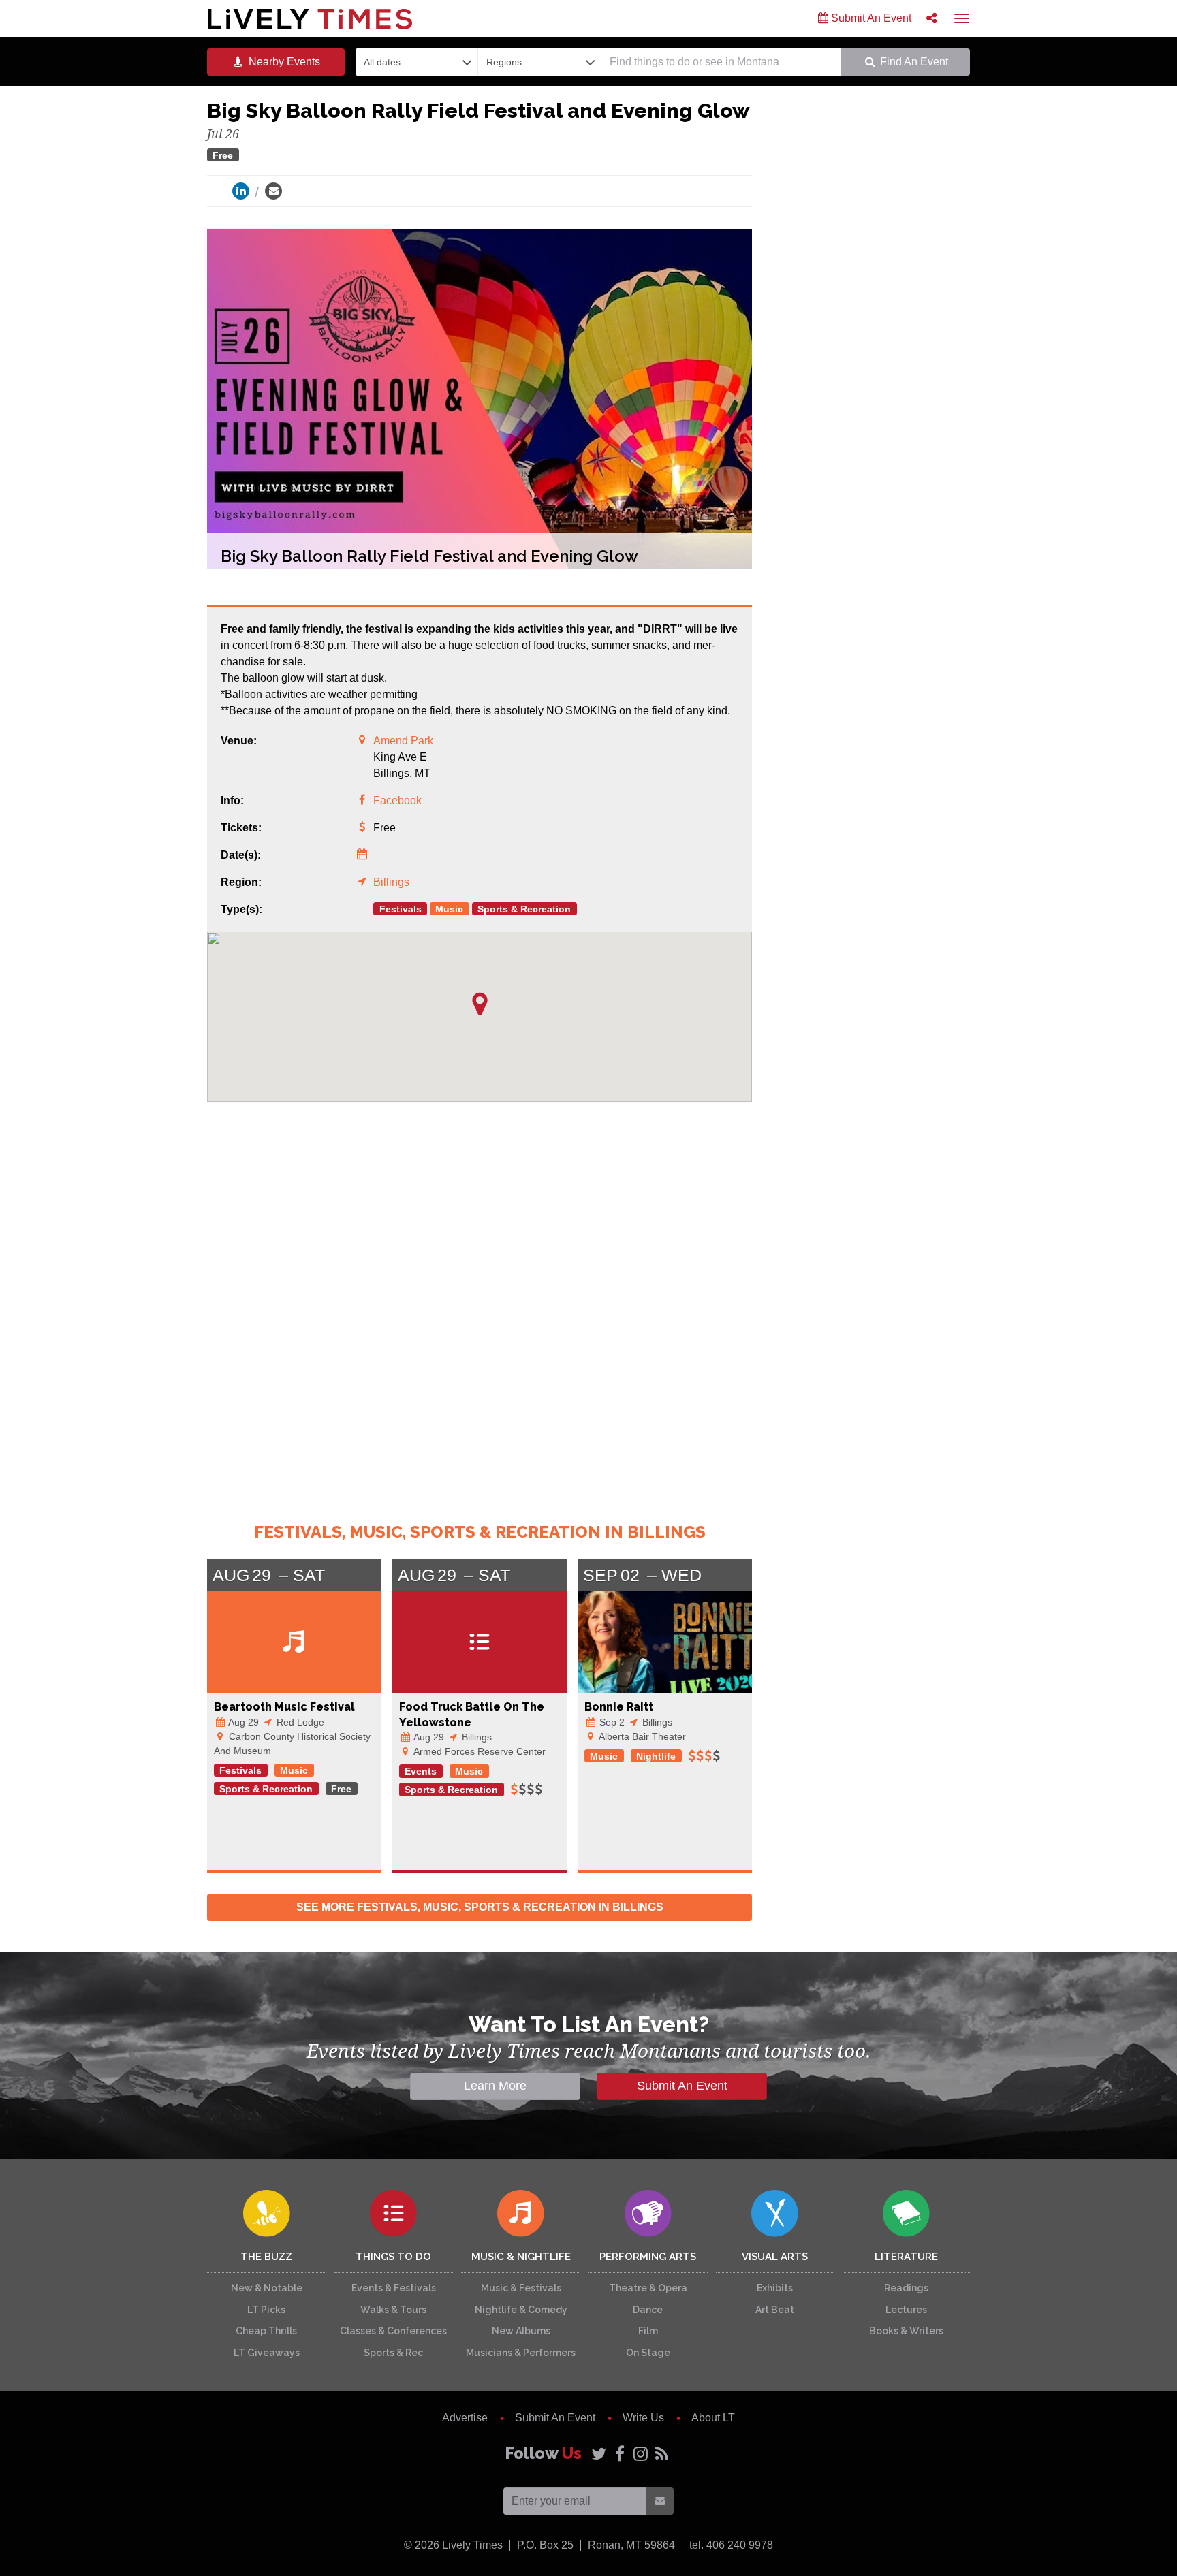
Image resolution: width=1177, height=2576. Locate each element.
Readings (906, 2288)
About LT (713, 2418)
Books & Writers (906, 2331)
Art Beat (775, 2310)
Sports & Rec (393, 2353)
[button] (480, 1004)
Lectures (906, 2310)
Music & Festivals (521, 2288)
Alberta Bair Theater (641, 1736)
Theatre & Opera (648, 2288)
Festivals (401, 909)
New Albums (521, 2331)
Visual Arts (775, 2257)
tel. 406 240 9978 (731, 2545)
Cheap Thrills (266, 2331)
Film (648, 2331)
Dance (648, 2310)
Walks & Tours (393, 2310)
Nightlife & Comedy (521, 2310)
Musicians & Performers (521, 2353)
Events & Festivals (394, 2288)
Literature (906, 2257)
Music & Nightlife (521, 2257)
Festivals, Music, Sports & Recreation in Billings (480, 1532)
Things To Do (393, 2257)
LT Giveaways (267, 2353)
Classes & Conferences (393, 2331)
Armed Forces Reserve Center (478, 1751)
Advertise (465, 2418)
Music (449, 909)
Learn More (495, 2086)
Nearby (283, 62)
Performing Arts (648, 2257)
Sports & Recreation (524, 909)
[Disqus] (480, 1302)
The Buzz (266, 2257)
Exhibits (775, 2288)
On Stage (648, 2353)
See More (480, 1907)
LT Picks (266, 2310)
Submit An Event (870, 18)
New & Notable (267, 2288)
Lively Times (310, 19)
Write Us (643, 2418)
